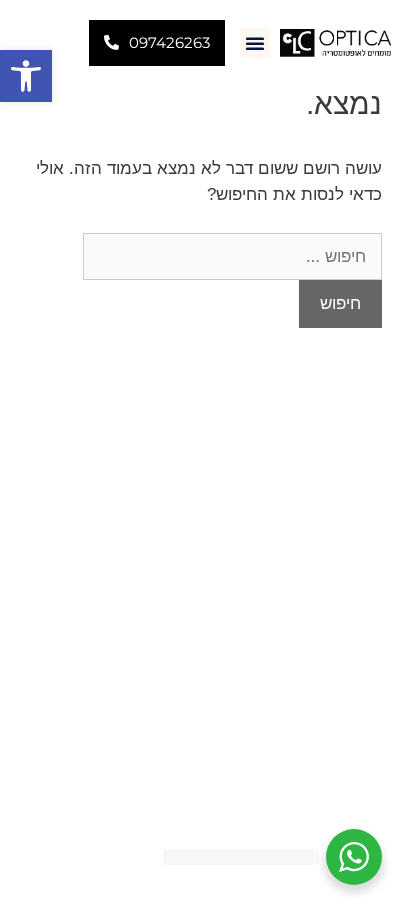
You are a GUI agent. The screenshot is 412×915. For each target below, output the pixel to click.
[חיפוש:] (232, 256)
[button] (26, 76)
